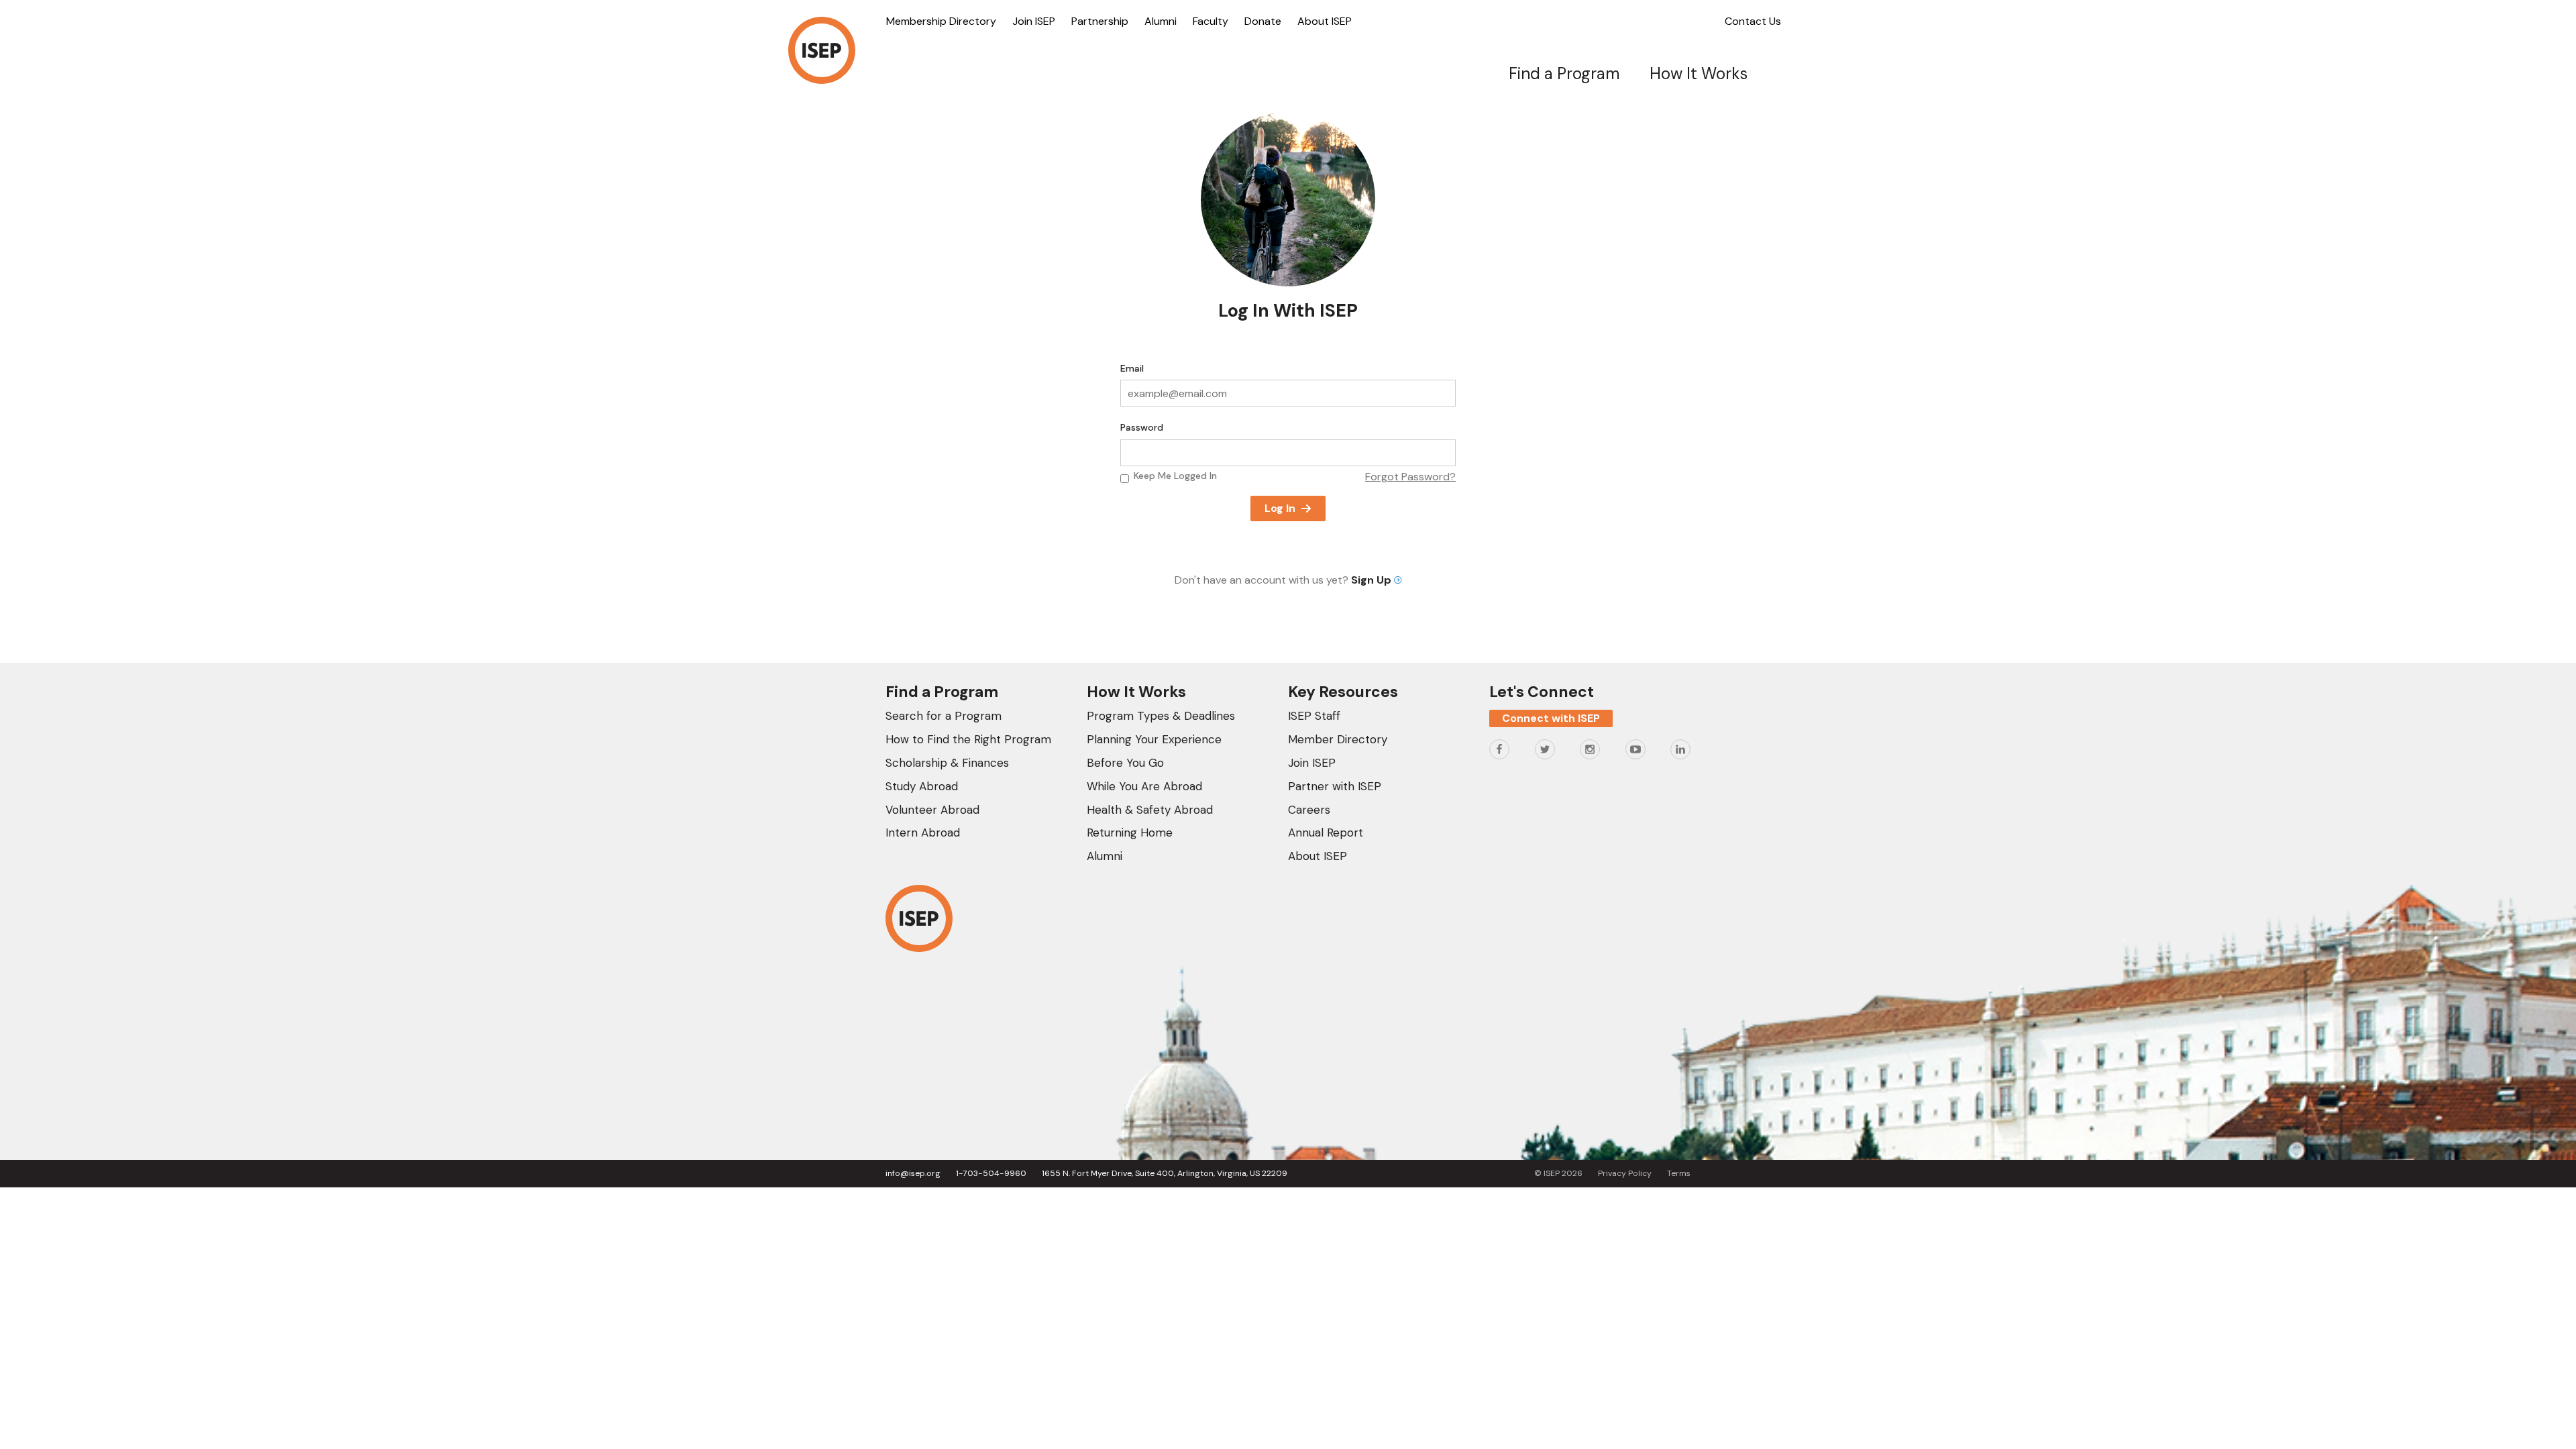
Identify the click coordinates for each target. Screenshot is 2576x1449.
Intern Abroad (923, 833)
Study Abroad (922, 786)
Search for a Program (944, 716)
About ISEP (1325, 21)
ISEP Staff (1314, 716)
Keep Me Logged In (1175, 476)
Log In (1280, 508)
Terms (1679, 1173)
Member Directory (1338, 739)
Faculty (1211, 21)
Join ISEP (1034, 21)
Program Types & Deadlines (1161, 716)
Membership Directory (941, 21)
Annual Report (1326, 833)
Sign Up (1373, 580)
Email (1132, 368)
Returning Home (1130, 833)
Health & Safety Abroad (1150, 810)
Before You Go (1125, 763)
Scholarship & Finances (947, 763)
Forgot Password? (1410, 477)
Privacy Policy (1625, 1173)
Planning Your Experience (1154, 739)
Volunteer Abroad (932, 810)
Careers (1309, 810)
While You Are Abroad (1144, 786)
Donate (1263, 21)
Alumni (1161, 21)
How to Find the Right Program (968, 739)
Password (1142, 427)
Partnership (1100, 21)
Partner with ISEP (1335, 786)
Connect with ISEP (1551, 718)
